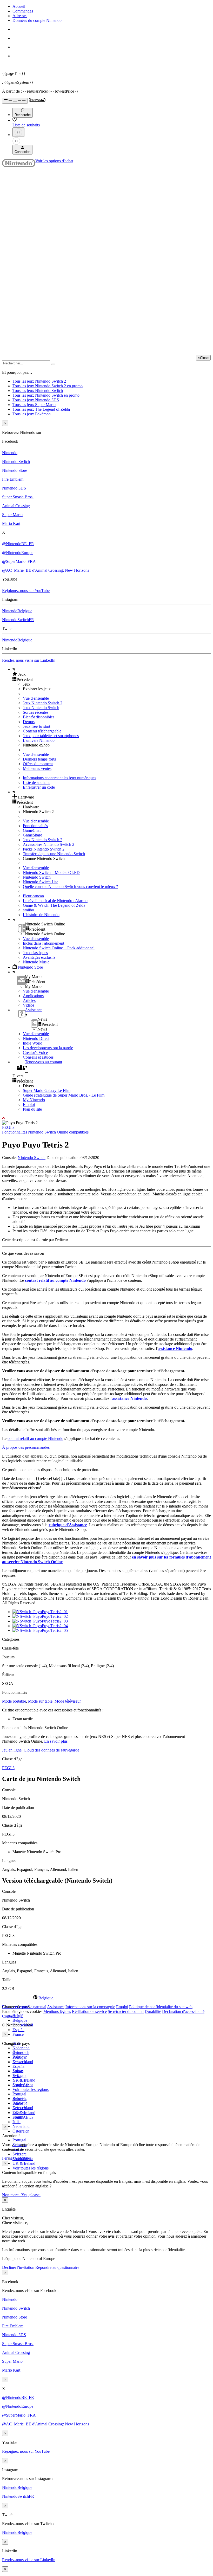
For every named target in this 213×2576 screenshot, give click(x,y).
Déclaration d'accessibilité (183, 2011)
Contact (8, 2016)
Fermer (8, 2158)
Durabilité (153, 2011)
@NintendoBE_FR (18, 544)
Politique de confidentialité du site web (161, 2007)
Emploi (29, 1105)
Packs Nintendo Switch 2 (44, 849)
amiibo (28, 910)
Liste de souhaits (36, 783)
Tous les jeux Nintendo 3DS (36, 400)
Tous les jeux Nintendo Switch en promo (46, 395)
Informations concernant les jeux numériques (59, 778)
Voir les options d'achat (54, 161)
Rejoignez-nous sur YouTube (26, 591)
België (18, 2016)
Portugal (19, 2140)
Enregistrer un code (39, 787)
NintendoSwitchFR (18, 620)
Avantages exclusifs (39, 957)
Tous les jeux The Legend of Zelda (41, 409)
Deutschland (23, 2062)
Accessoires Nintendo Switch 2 (49, 844)
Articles (29, 1000)
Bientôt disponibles (39, 717)
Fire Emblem (13, 479)
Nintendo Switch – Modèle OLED (51, 872)
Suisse (18, 2103)
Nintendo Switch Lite (41, 882)
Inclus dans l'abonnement (44, 943)
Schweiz (19, 2099)
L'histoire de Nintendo (41, 915)
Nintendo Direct (36, 1038)
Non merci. (12, 2195)
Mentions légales (57, 2011)
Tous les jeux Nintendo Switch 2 (39, 381)
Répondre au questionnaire (57, 2267)
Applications (33, 996)
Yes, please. (31, 2195)
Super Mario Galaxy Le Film (47, 1090)
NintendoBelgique (17, 611)
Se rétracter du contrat (126, 2011)
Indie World (33, 1043)
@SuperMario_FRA (19, 561)
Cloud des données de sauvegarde (51, 1750)
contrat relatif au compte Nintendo (55, 1280)
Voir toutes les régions (31, 2089)
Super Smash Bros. (18, 497)
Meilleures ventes (37, 768)
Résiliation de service (89, 2011)
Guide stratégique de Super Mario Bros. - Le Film (64, 1095)
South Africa (23, 2117)
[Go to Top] (106, 1118)
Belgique (20, 2020)
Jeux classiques (35, 953)
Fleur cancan (33, 896)
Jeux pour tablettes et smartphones (51, 736)
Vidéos (29, 1005)
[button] (112, 674)
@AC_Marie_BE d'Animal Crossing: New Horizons (46, 570)
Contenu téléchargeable (42, 731)
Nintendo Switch (16, 462)
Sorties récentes (36, 712)
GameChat (32, 830)
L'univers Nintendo (39, 740)
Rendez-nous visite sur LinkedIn (29, 660)
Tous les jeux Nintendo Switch (38, 391)
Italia (16, 2122)
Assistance (56, 2007)
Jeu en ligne (12, 1750)
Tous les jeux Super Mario (34, 405)
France (18, 2034)
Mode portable (14, 1701)
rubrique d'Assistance (68, 1525)
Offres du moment (38, 764)
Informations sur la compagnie (90, 2007)
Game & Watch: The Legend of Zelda (54, 905)
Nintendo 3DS (14, 488)
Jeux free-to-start (36, 726)
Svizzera (19, 2154)
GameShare (32, 835)
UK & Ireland (24, 2163)
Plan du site (32, 1109)
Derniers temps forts (39, 759)
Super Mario (12, 515)
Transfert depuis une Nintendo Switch (54, 854)
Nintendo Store (15, 470)
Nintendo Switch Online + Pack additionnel (59, 948)
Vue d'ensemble (36, 698)
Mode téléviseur (68, 1701)
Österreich (21, 2131)
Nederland (21, 2048)
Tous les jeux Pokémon (32, 414)
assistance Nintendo (175, 1348)
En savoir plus (56, 1741)
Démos (29, 722)
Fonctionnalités (35, 826)
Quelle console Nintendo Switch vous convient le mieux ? (70, 887)
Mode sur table (40, 1701)
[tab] (106, 1998)
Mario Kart (11, 523)
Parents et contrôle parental (24, 2007)
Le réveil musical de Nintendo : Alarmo (55, 901)
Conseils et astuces (38, 1057)
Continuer (23, 2158)
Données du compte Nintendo (37, 20)
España (18, 2030)
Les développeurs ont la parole (48, 1048)
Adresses (20, 16)
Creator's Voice (35, 1052)
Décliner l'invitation (18, 2267)
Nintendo (10, 453)
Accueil (19, 6)
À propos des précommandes (26, 1447)
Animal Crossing (16, 506)
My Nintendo (34, 1100)
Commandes (23, 11)
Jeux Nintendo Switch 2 (43, 703)
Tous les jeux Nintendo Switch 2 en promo (48, 386)
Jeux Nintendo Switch (41, 708)
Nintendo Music (36, 962)
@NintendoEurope (18, 553)
